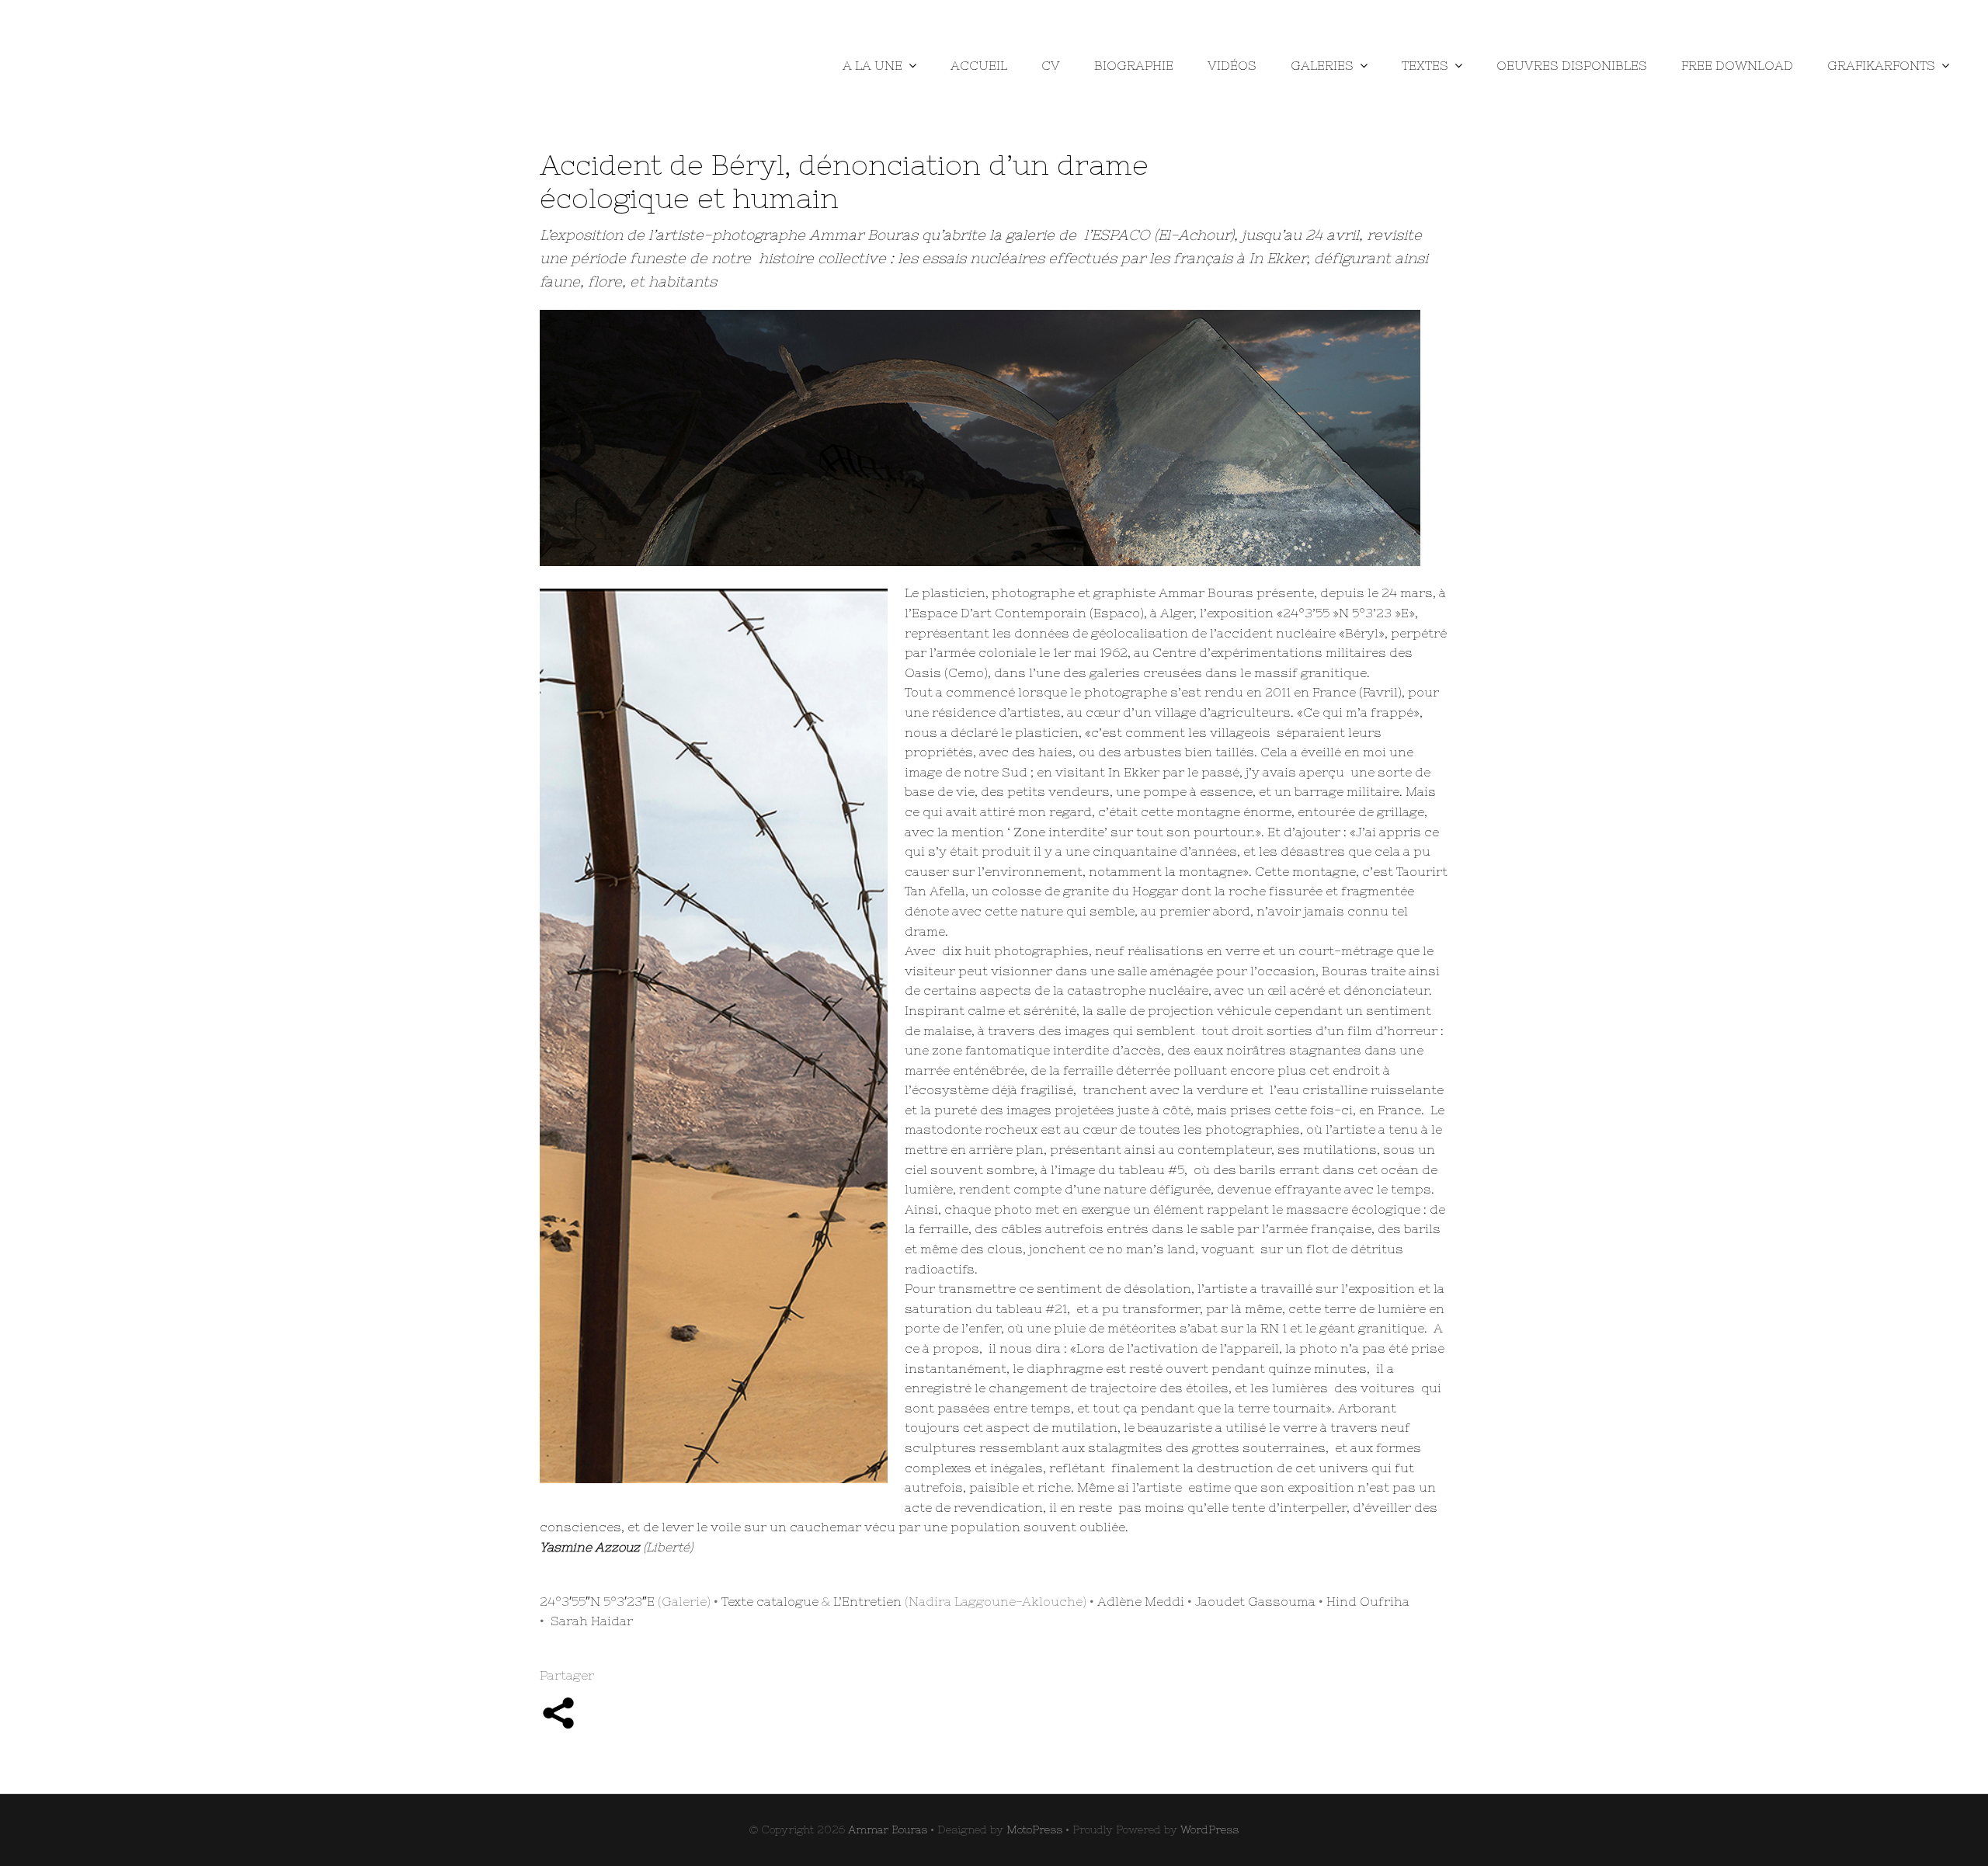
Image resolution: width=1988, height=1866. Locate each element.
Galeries (1322, 65)
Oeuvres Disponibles (1572, 65)
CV (1051, 65)
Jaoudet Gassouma (1255, 1601)
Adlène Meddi (1141, 1601)
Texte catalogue (770, 1601)
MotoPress (1034, 1830)
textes (1425, 65)
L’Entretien (867, 1601)
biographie (1134, 65)
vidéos (1232, 65)
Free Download (1737, 65)
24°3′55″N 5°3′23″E (597, 1601)
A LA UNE (872, 65)
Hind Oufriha (1368, 1601)
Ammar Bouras (888, 1830)
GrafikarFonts (1881, 65)
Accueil (979, 65)
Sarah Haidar (592, 1621)
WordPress (1209, 1830)
